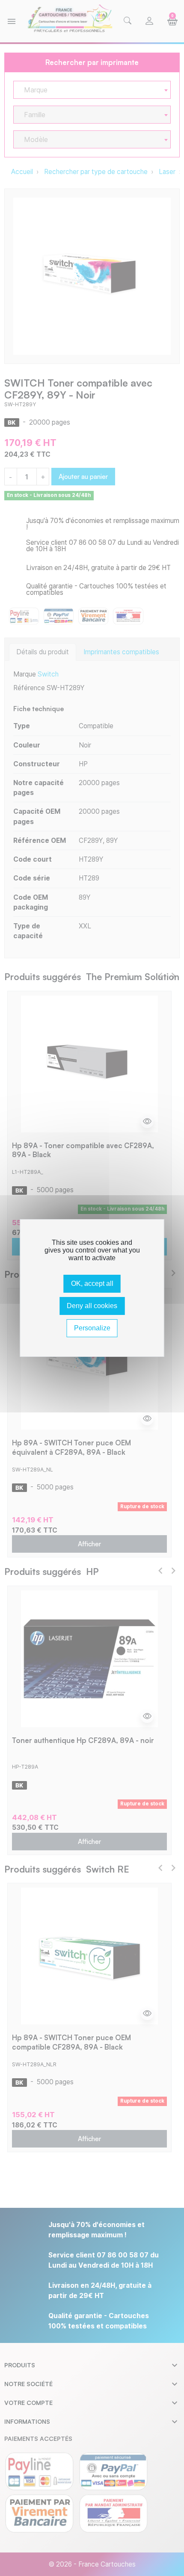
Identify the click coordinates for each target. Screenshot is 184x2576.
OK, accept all (92, 1284)
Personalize (92, 1328)
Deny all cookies (92, 1306)
